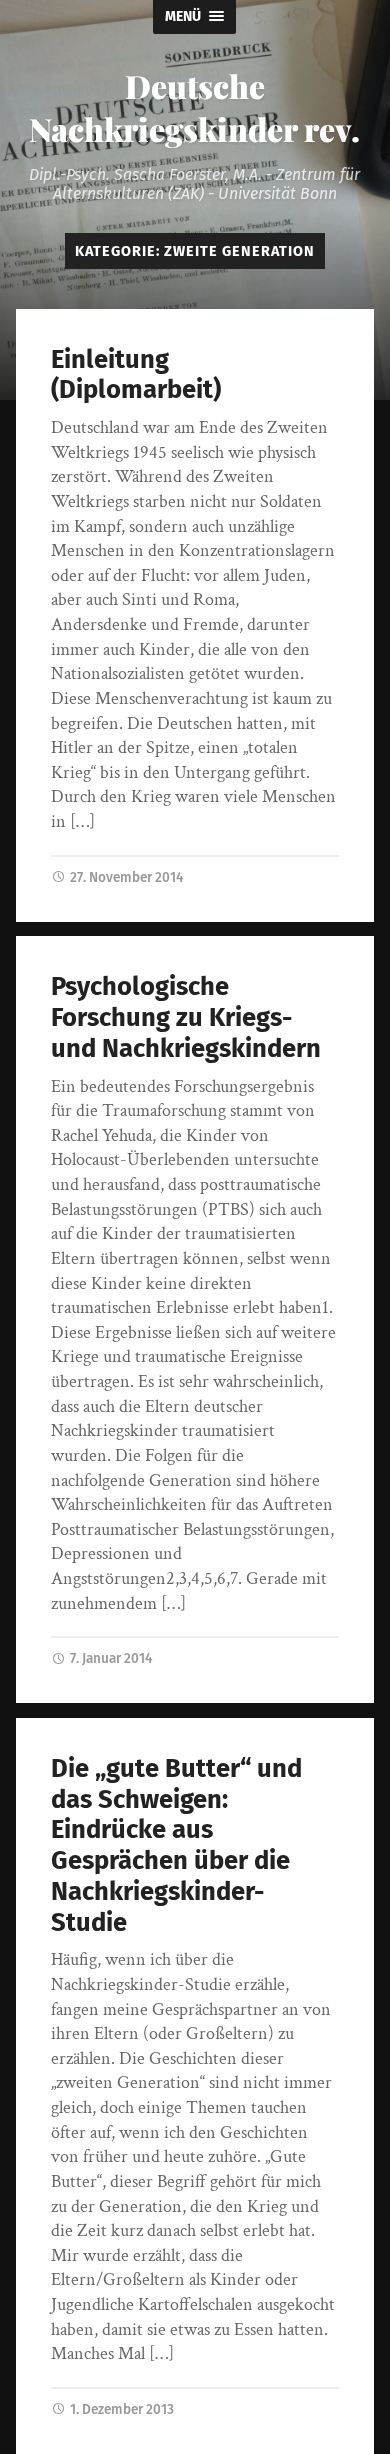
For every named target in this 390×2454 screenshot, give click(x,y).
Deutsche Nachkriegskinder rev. (194, 107)
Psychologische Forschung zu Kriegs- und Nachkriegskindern (186, 1017)
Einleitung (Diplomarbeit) (136, 375)
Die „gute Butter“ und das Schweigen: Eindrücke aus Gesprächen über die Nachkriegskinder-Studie (176, 1845)
